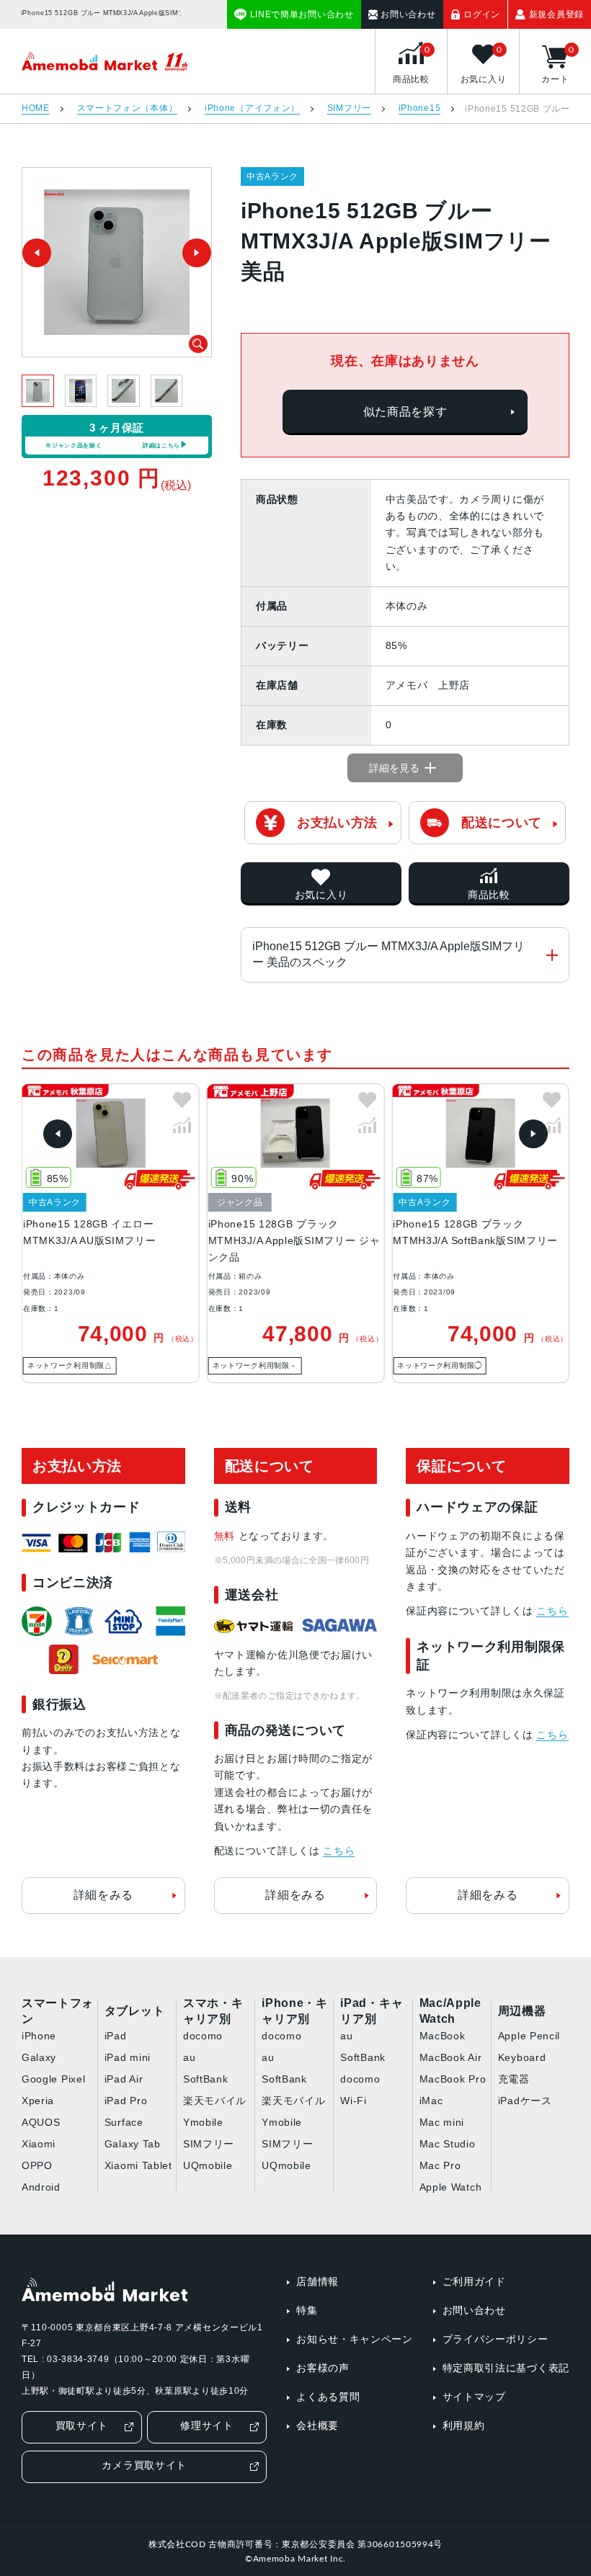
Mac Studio (448, 2144)
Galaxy (39, 2057)
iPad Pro (126, 2101)
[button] (58, 1134)
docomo (203, 2036)
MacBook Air (451, 2057)
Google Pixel (53, 2079)
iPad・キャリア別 (372, 2011)
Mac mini (442, 2122)
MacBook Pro (453, 2079)
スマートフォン (58, 2011)
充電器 (514, 2079)
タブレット (135, 2011)
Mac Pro (440, 2165)
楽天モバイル (215, 2101)
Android (41, 2187)
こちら (339, 1851)
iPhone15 (420, 108)
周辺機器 (522, 2011)
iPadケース (525, 2101)
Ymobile (203, 2122)
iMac (431, 2101)
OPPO (37, 2165)
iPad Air (124, 2079)
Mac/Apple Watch (450, 2011)
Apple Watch (451, 2187)
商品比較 (489, 895)
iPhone (39, 2036)
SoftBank (206, 2079)
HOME (36, 108)
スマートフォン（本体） (128, 108)
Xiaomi (39, 2144)
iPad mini (128, 2057)
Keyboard (522, 2057)
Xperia (38, 2101)
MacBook (443, 2036)
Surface (124, 2122)
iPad (116, 2036)
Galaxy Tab (133, 2144)
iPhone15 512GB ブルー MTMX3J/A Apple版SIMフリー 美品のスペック (388, 954)
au (189, 2057)
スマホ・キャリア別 (213, 2011)
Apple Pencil (529, 2036)
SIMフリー (349, 108)
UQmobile (208, 2165)
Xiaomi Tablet (138, 2165)
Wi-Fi (354, 2101)
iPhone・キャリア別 (295, 2011)
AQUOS (41, 2122)
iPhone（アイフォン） (252, 108)
